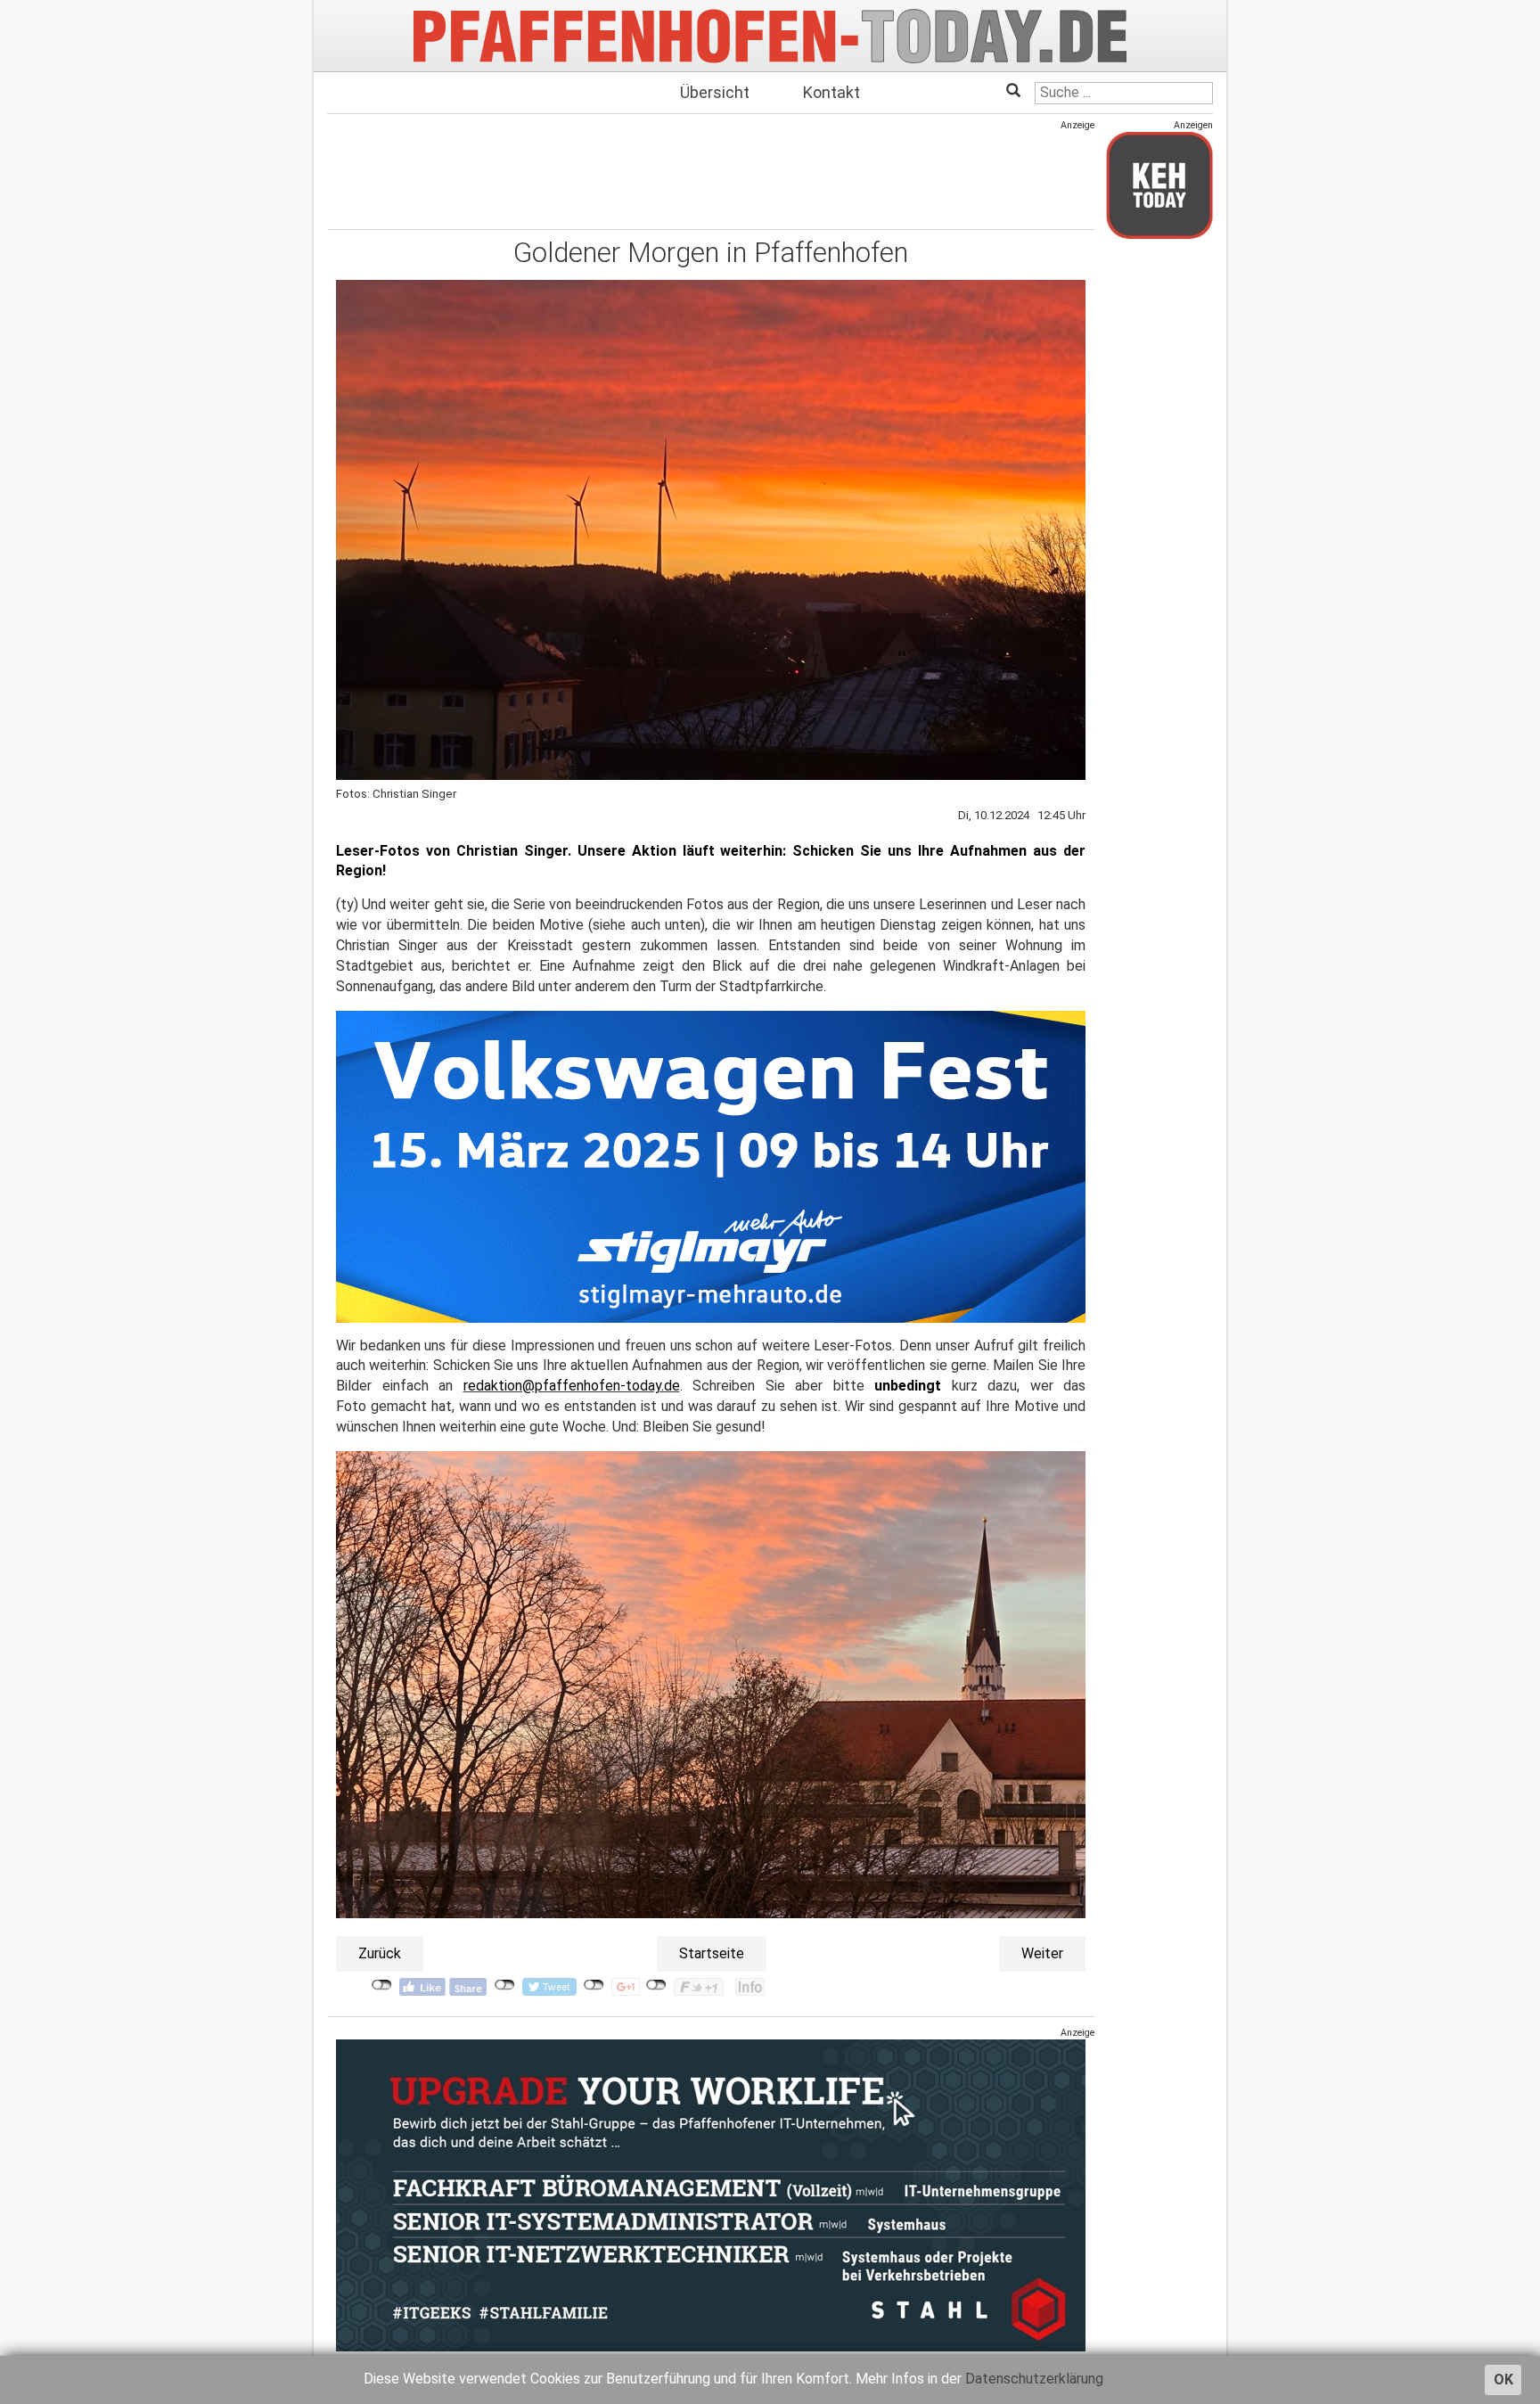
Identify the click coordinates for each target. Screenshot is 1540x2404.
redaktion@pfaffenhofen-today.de (572, 1386)
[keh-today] (1159, 185)
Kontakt (831, 92)
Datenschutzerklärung (1034, 2379)
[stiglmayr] (711, 1165)
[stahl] (711, 2195)
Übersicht (715, 92)
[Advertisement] (711, 172)
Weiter (1042, 1953)
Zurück (380, 1953)
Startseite (712, 1953)
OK (1503, 2379)
